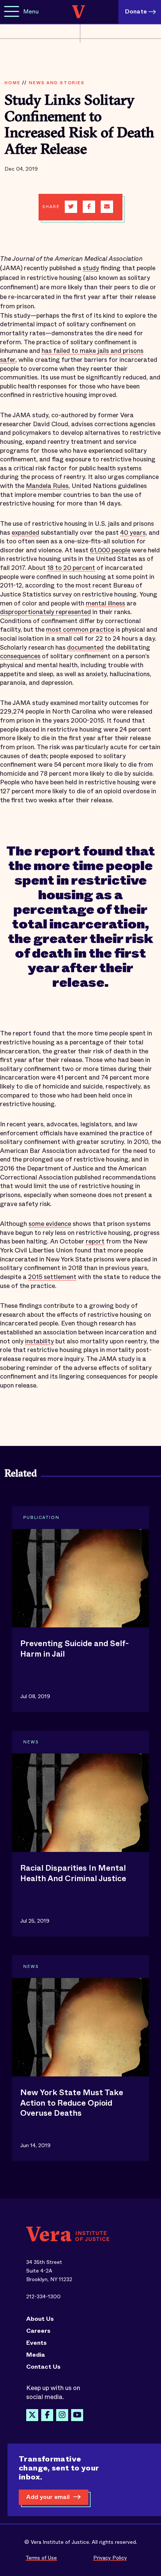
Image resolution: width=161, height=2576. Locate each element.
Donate (136, 11)
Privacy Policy (110, 2558)
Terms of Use (41, 2558)
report (95, 1241)
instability (40, 1341)
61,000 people (110, 550)
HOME (12, 83)
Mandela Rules (47, 486)
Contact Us (43, 2367)
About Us (40, 2319)
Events (37, 2343)
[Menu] (12, 12)
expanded (25, 533)
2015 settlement (52, 1277)
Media (36, 2355)
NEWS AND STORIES (57, 83)
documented (85, 648)
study (91, 268)
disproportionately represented (45, 612)
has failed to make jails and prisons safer (72, 355)
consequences (20, 656)
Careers (38, 2331)
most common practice (80, 630)
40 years (133, 533)
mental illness (105, 603)
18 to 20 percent (71, 568)
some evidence (50, 1224)
